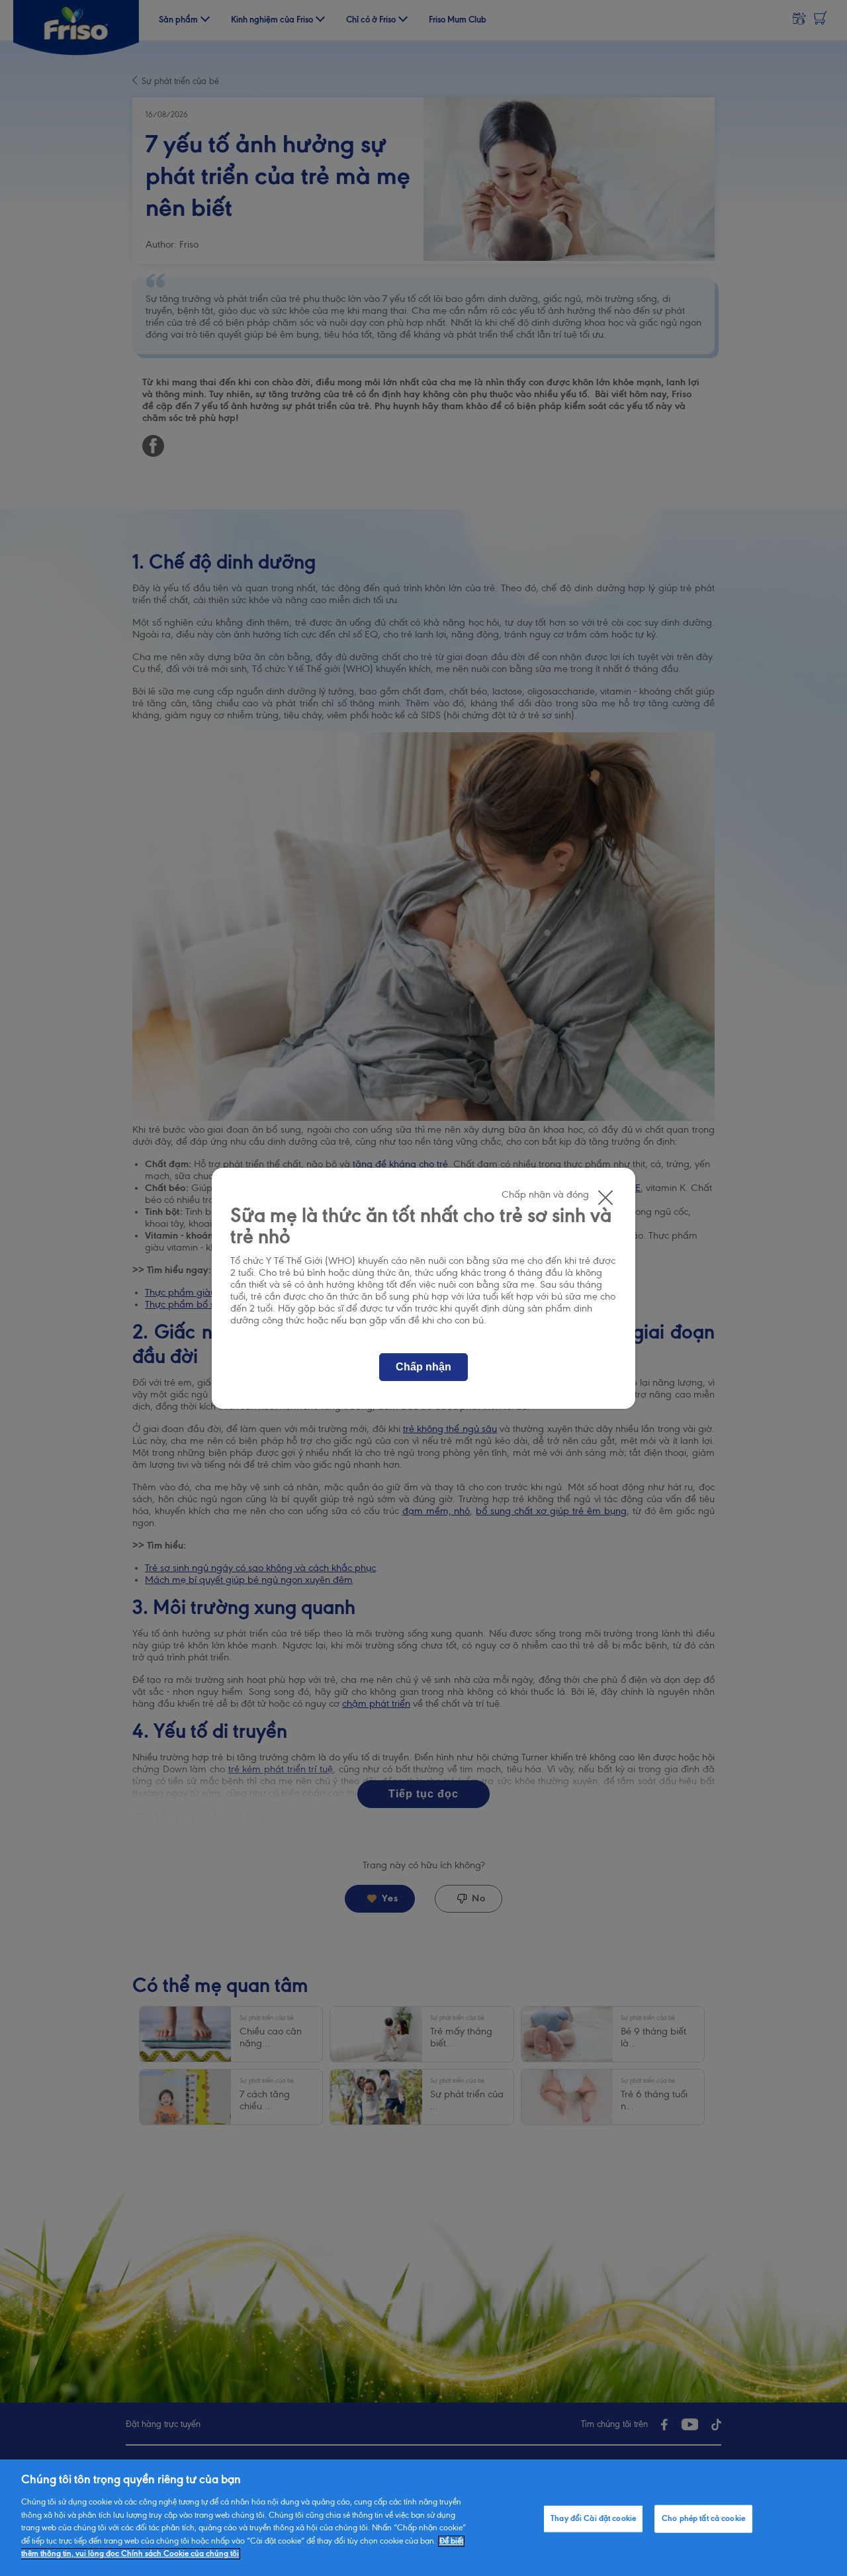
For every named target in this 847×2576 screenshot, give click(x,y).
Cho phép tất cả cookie (703, 2519)
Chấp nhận (423, 1367)
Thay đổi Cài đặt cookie (593, 2519)
